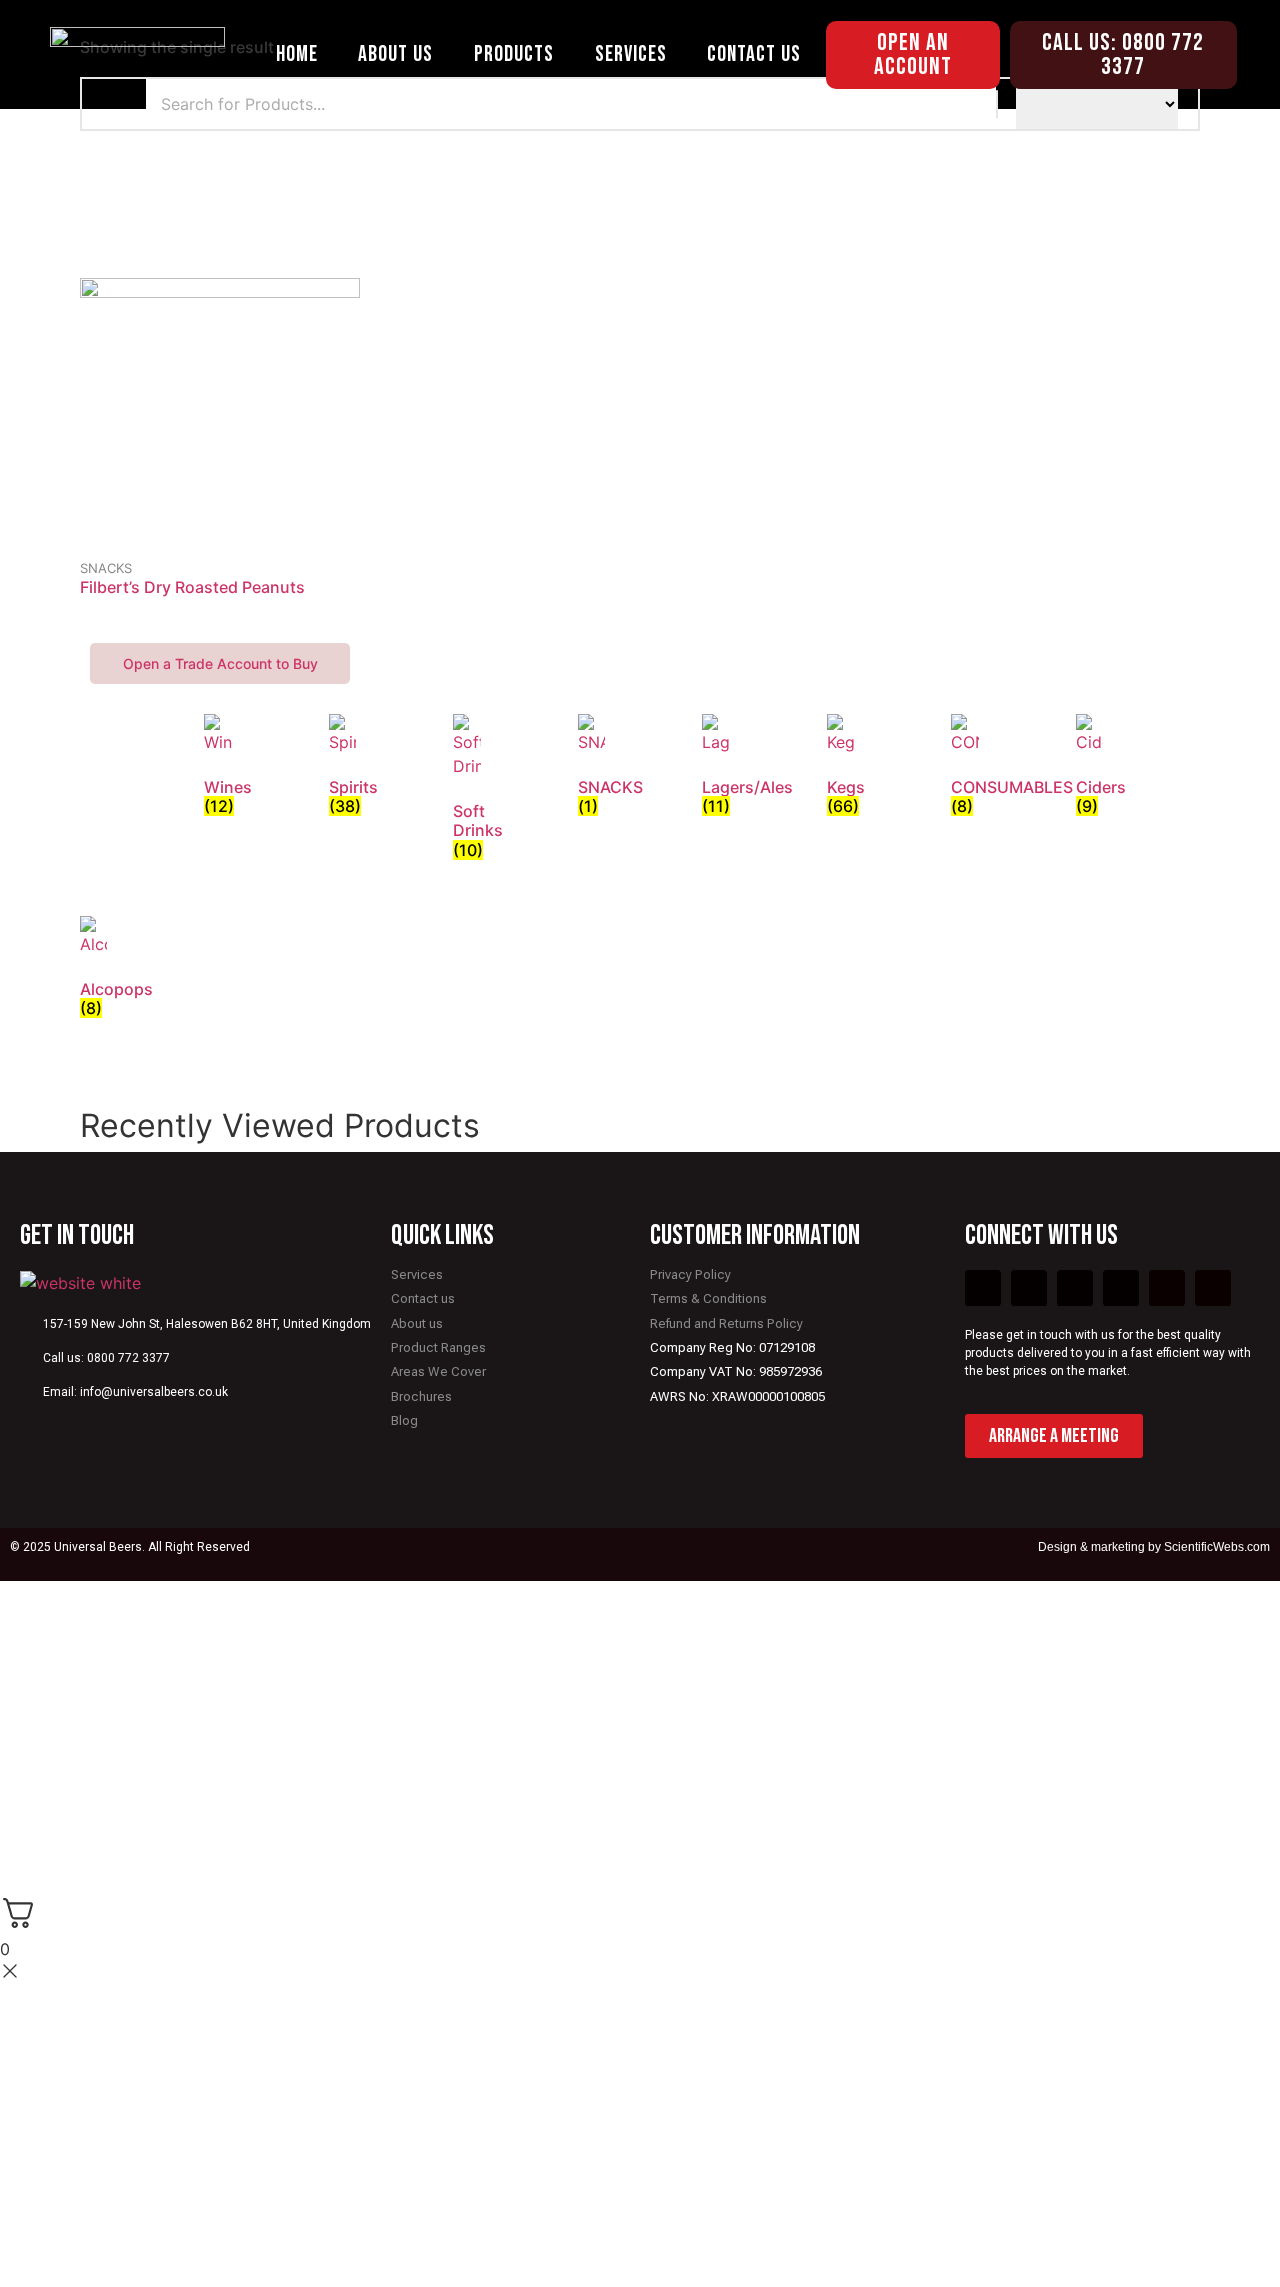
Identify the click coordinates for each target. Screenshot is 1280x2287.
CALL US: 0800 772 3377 (1123, 54)
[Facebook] (983, 1288)
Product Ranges (438, 1347)
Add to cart (220, 553)
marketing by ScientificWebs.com (1180, 1547)
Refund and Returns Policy (726, 1323)
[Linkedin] (1213, 1288)
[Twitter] (1029, 1288)
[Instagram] (1167, 1288)
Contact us (423, 1298)
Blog (404, 1420)
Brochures (421, 1396)
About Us (395, 54)
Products (514, 54)
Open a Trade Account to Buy (220, 663)
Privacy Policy (690, 1274)
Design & (1064, 1547)
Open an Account (913, 54)
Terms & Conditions (708, 1298)
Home (297, 54)
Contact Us (754, 54)
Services (631, 54)
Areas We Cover (438, 1371)
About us (417, 1323)
